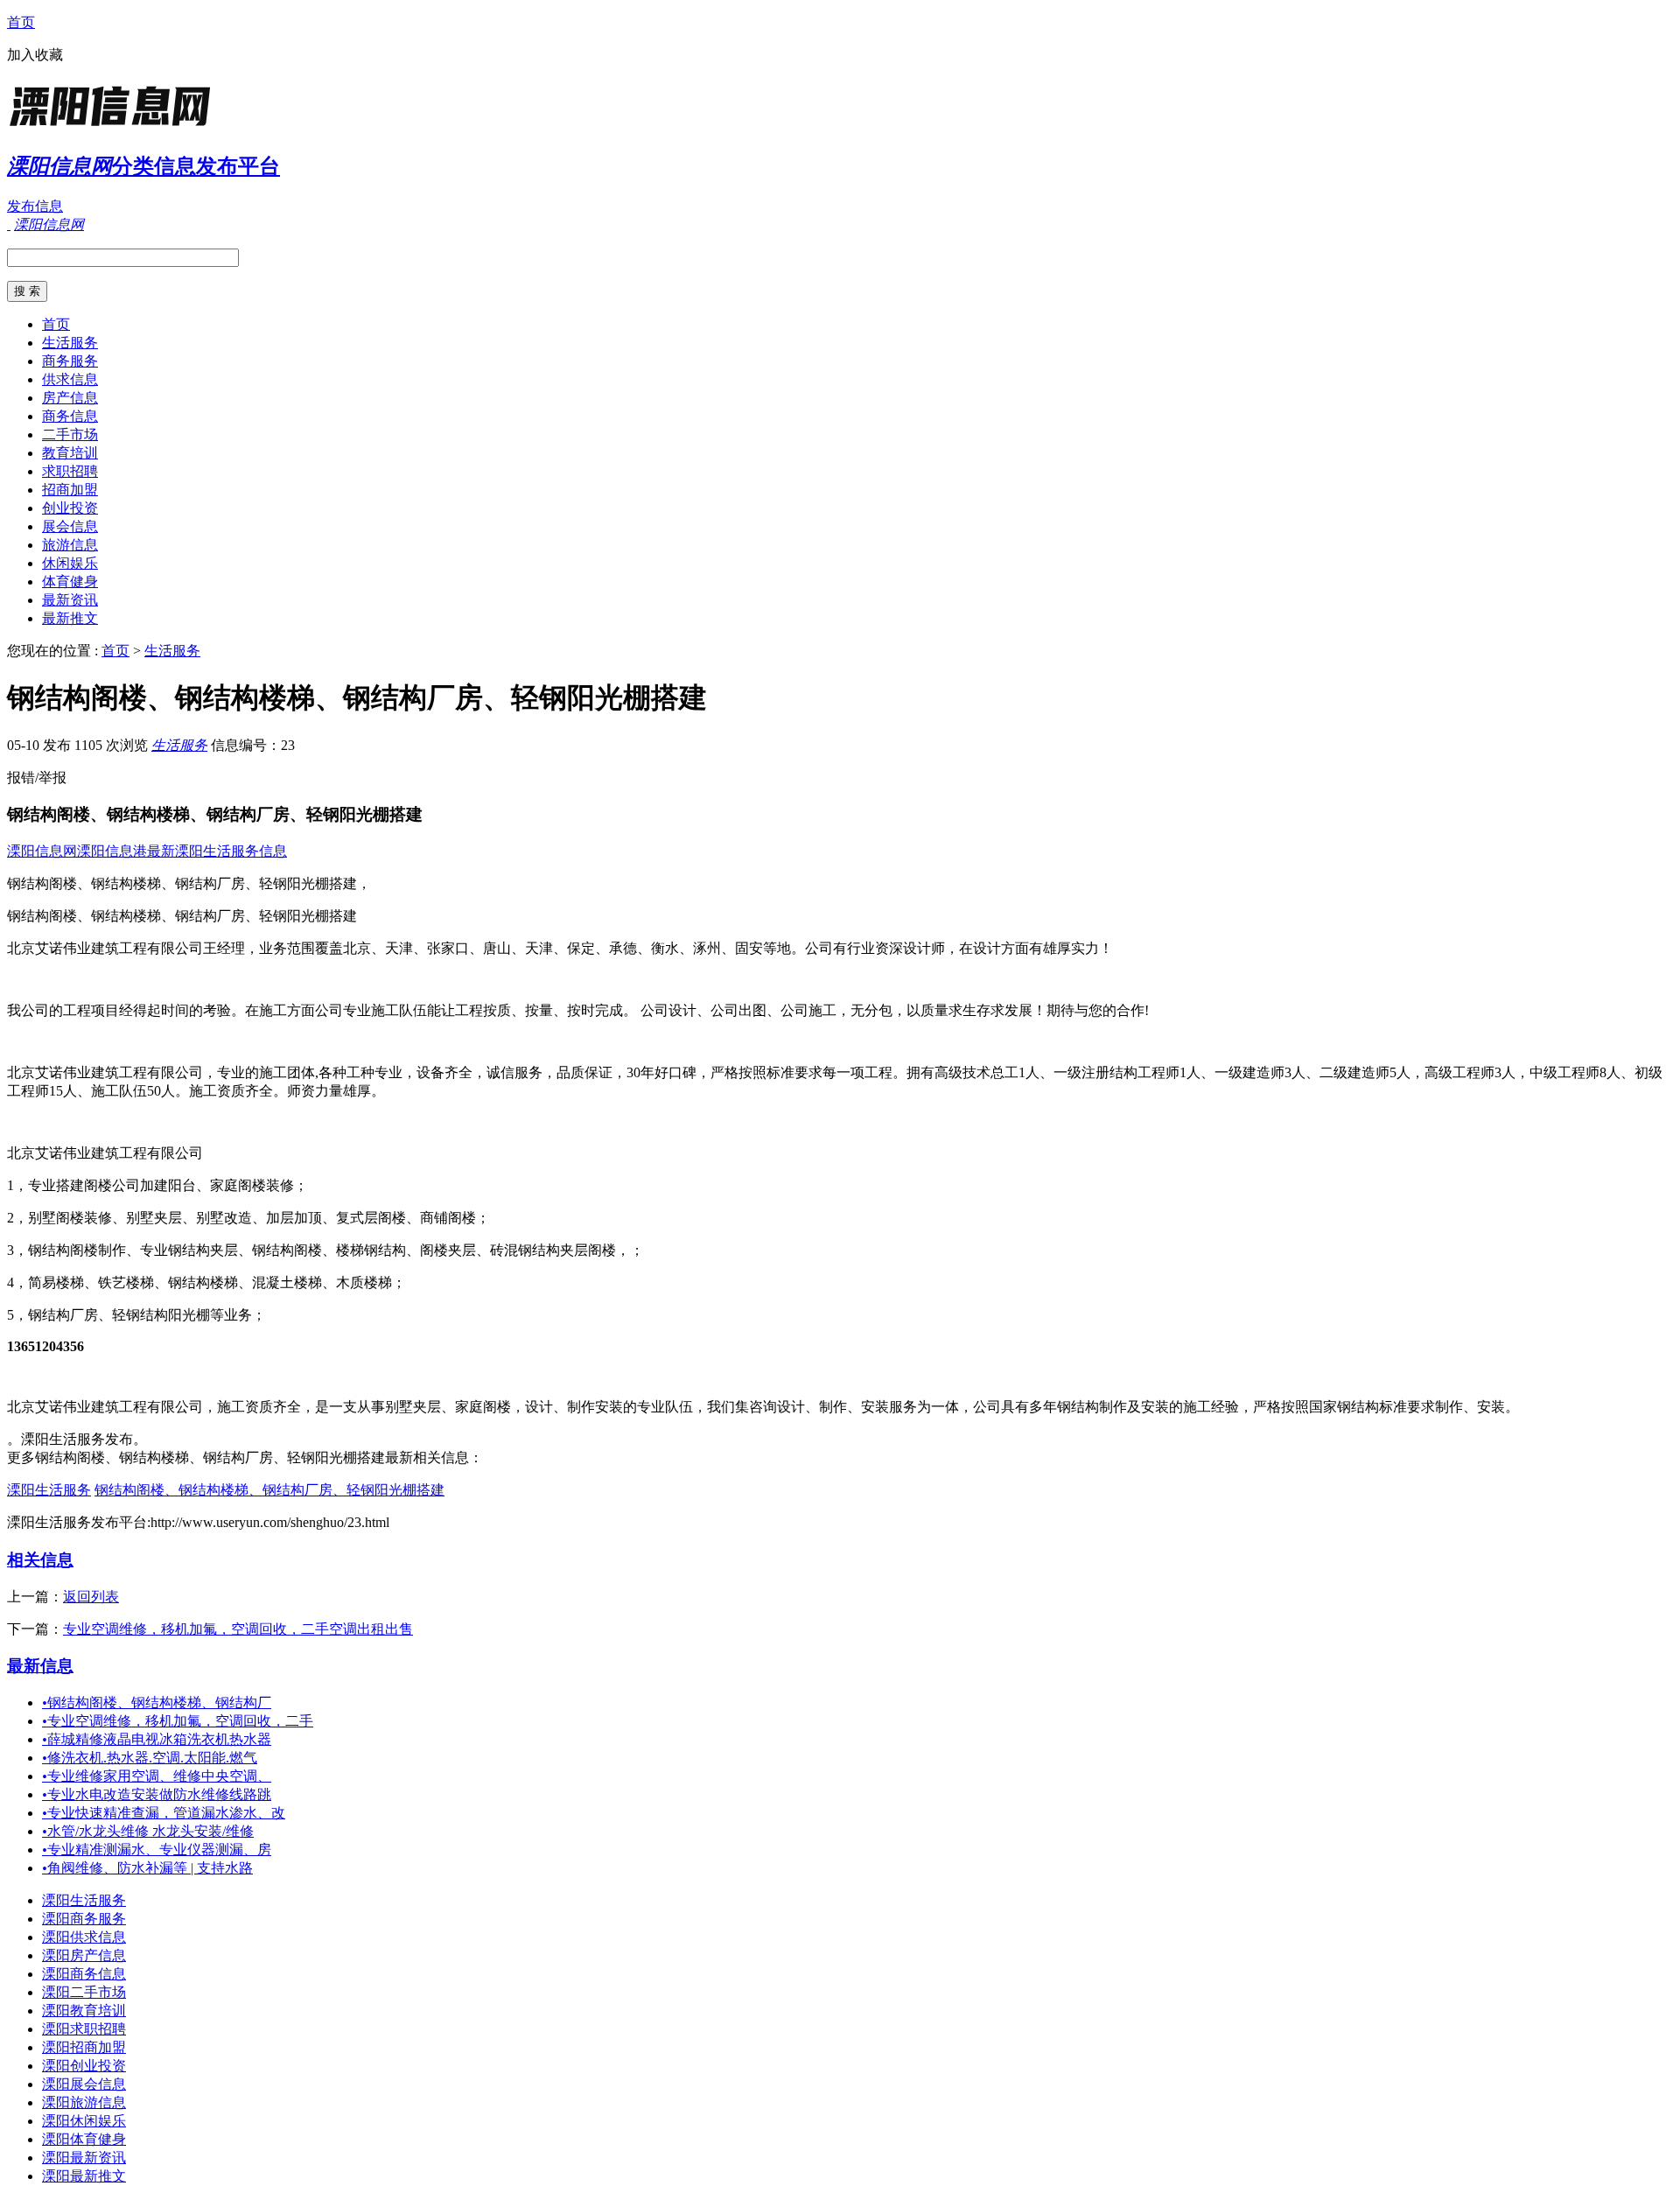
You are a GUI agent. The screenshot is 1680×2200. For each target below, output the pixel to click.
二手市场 (70, 434)
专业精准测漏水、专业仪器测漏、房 (157, 1850)
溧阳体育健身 (84, 2139)
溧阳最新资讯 (84, 2158)
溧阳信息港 (112, 851)
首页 (21, 22)
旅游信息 (70, 545)
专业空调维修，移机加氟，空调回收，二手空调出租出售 (238, 1629)
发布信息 (35, 206)
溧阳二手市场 (84, 1992)
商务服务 (70, 361)
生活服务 (70, 343)
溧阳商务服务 (84, 1919)
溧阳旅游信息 (84, 2102)
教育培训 (70, 453)
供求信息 (70, 379)
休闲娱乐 (70, 563)
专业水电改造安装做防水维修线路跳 (157, 1794)
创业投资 (70, 508)
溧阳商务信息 (84, 1974)
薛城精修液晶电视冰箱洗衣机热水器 (157, 1739)
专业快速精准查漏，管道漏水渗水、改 (164, 1813)
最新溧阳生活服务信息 (217, 851)
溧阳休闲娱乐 (84, 2121)
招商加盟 (70, 490)
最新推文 (70, 618)
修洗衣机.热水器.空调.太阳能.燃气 (150, 1758)
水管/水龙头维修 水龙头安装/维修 (148, 1831)
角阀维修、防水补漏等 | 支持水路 (147, 1868)
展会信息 (70, 526)
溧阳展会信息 (84, 2084)
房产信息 (70, 398)
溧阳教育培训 (84, 2011)
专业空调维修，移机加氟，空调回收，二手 (178, 1721)
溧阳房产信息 (84, 1955)
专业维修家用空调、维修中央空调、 (157, 1776)
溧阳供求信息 (84, 1937)
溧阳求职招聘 (84, 2029)
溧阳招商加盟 (84, 2047)
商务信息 (70, 416)
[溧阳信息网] (116, 126)
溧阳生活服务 (49, 1490)
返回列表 (91, 1597)
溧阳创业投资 (84, 2066)
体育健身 (70, 582)
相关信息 (40, 1560)
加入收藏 (35, 55)
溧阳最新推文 (84, 2176)
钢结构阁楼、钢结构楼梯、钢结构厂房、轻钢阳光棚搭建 (269, 1490)
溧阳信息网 (42, 851)
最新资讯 (70, 600)
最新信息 (40, 1666)
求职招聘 (70, 471)
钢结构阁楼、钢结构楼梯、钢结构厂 (157, 1703)
